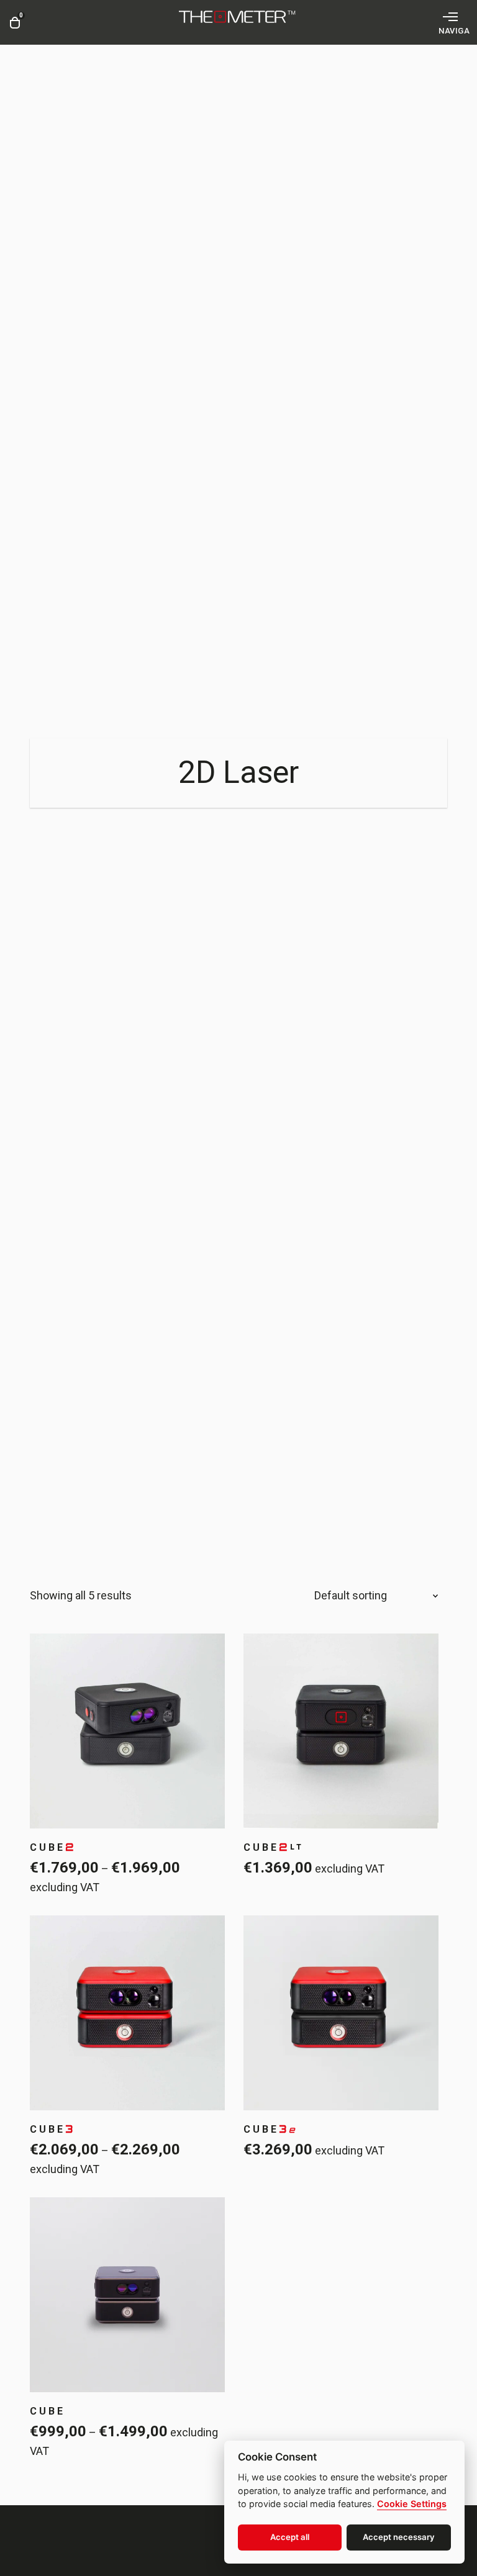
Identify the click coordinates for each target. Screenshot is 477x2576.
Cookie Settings (412, 2504)
